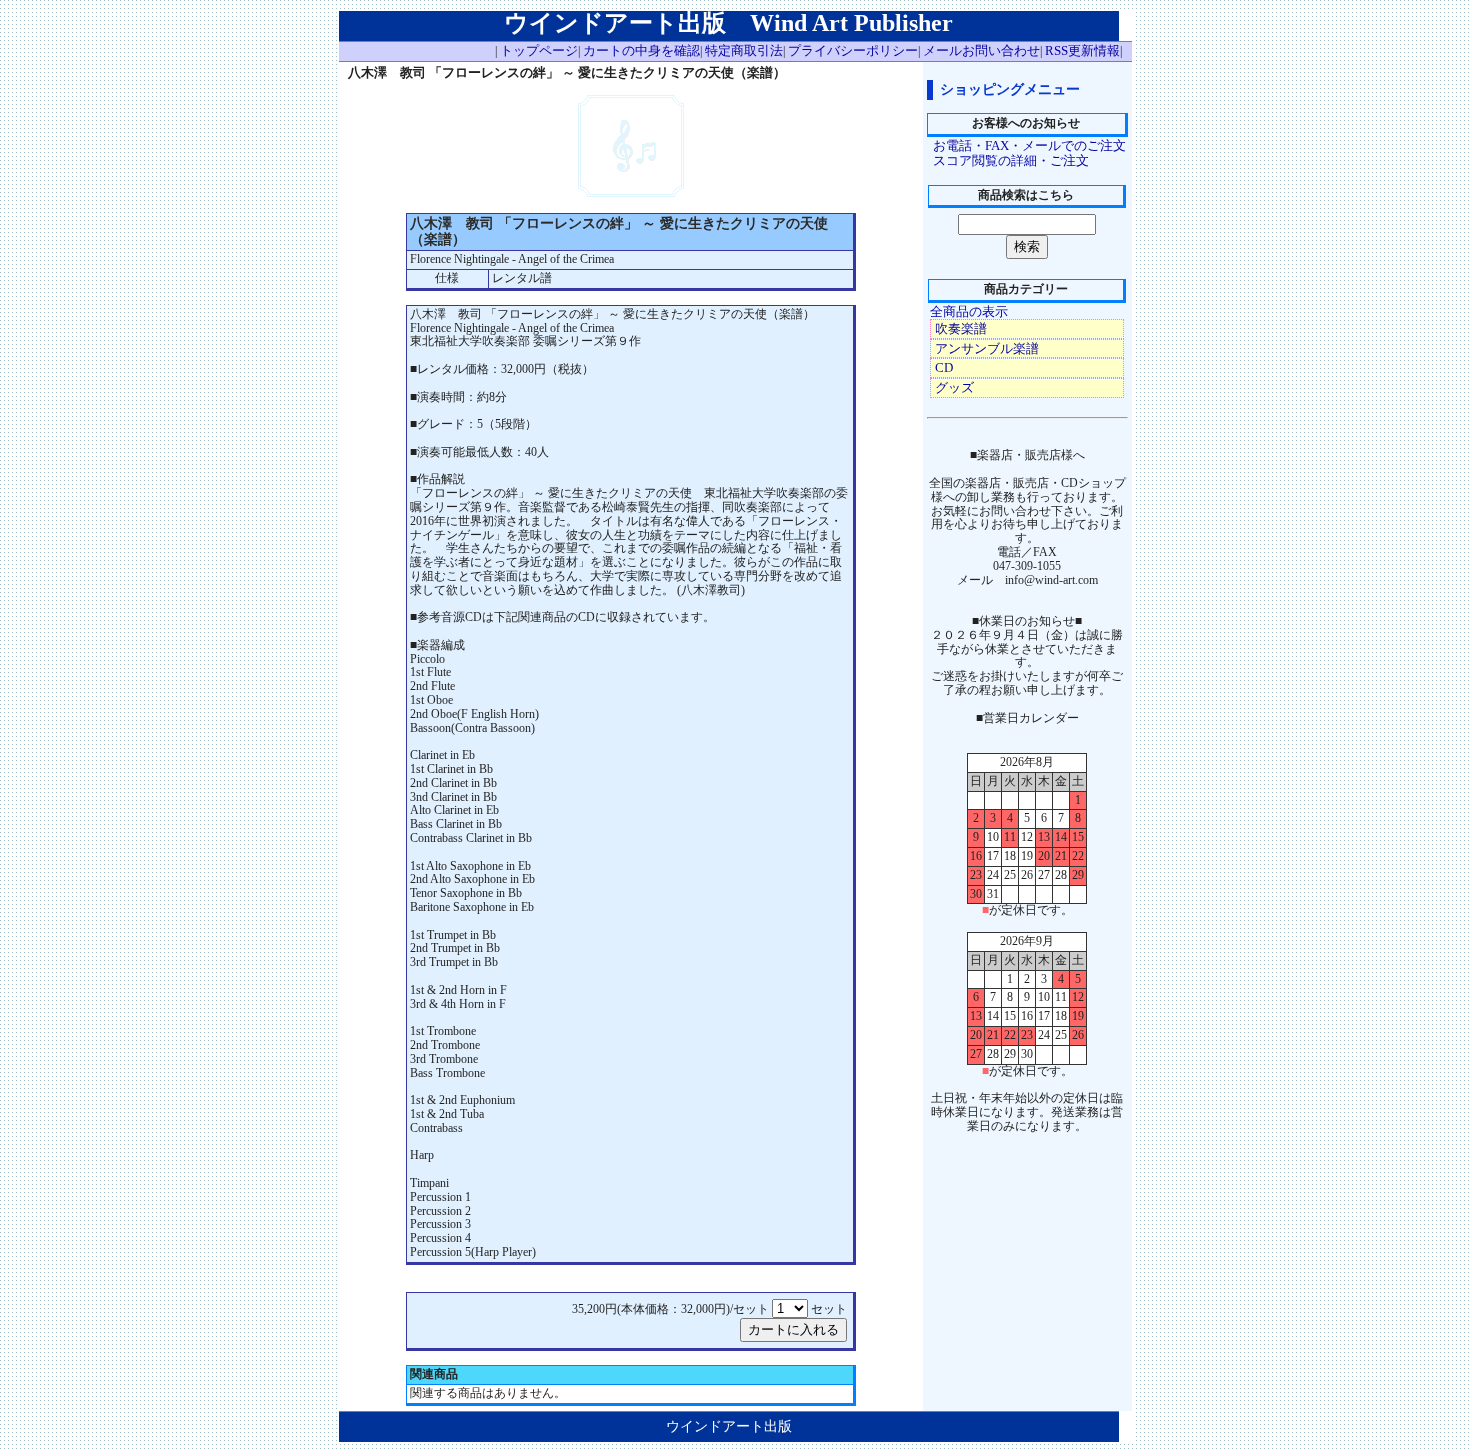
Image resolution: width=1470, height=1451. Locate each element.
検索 (1027, 246)
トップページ (539, 50)
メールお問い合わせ (981, 50)
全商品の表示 (969, 311)
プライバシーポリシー (853, 50)
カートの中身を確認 (641, 50)
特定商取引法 (744, 50)
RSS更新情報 (1082, 50)
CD (944, 367)
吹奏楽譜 (961, 328)
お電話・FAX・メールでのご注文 (1029, 145)
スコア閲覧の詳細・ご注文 (1011, 160)
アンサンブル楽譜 (987, 348)
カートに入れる (793, 1329)
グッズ (954, 387)
